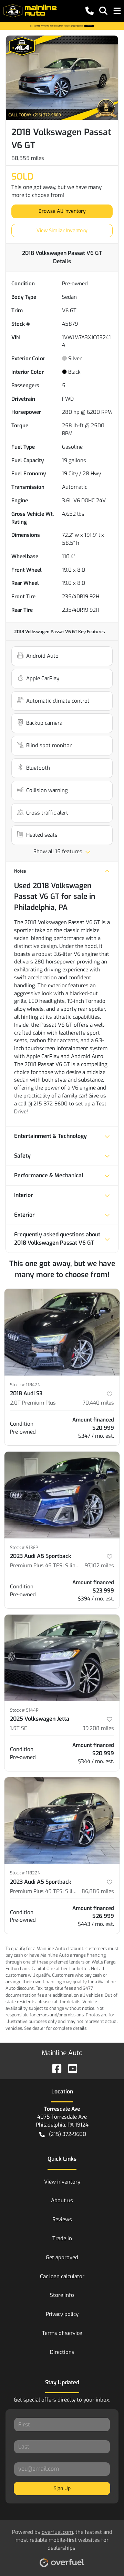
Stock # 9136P (24, 1547)
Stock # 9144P (24, 1710)
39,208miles (98, 1728)
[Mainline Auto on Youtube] (70, 2068)
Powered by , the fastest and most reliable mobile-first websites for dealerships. (62, 2540)
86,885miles (98, 1891)
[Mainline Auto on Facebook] (54, 2068)
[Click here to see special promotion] (62, 26)
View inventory (62, 2182)
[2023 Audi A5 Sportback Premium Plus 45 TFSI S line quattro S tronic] (62, 1495)
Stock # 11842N (25, 1385)
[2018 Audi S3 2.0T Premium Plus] (62, 1332)
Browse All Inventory (62, 211)
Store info (62, 2295)
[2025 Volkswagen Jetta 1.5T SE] (62, 1658)
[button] (90, 11)
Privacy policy (62, 2314)
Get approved (62, 2257)
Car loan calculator (62, 2276)
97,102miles (99, 1566)
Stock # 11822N (25, 1873)
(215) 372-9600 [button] (68, 2134)
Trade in (62, 2238)
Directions (62, 2352)
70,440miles (98, 1403)
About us (62, 2200)
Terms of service (62, 2333)
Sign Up (62, 2488)
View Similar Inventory (62, 231)
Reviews (62, 2219)
